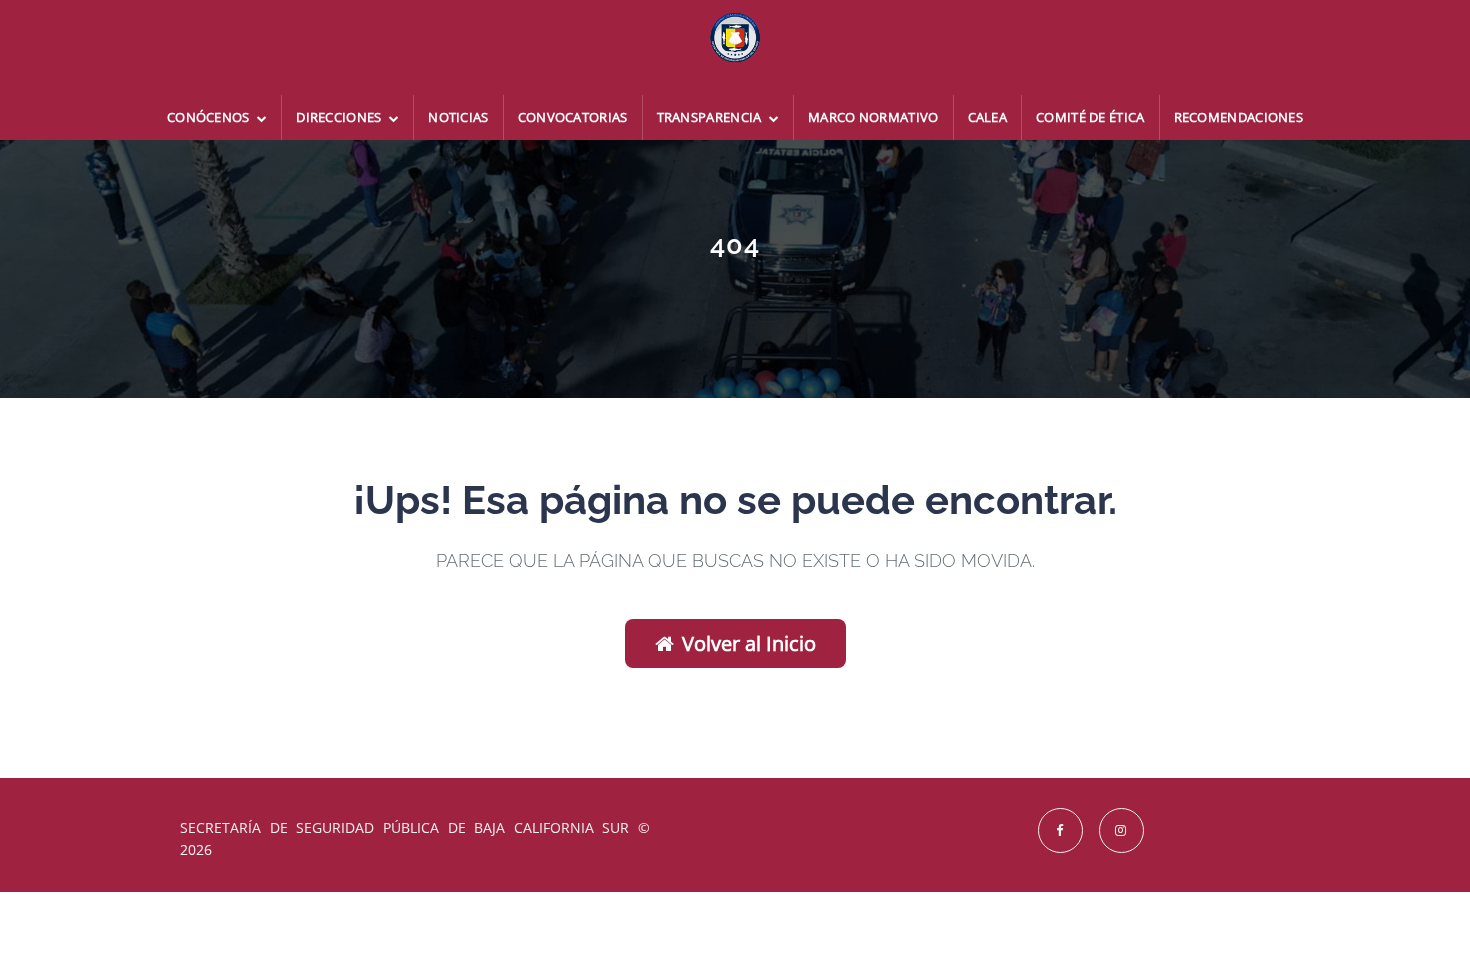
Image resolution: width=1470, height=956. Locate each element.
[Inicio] (735, 47)
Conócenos (210, 117)
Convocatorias (573, 117)
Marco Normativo (873, 117)
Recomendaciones (1239, 117)
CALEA (988, 117)
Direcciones (340, 117)
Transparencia (711, 117)
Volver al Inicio (749, 643)
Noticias (458, 117)
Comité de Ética (1090, 117)
